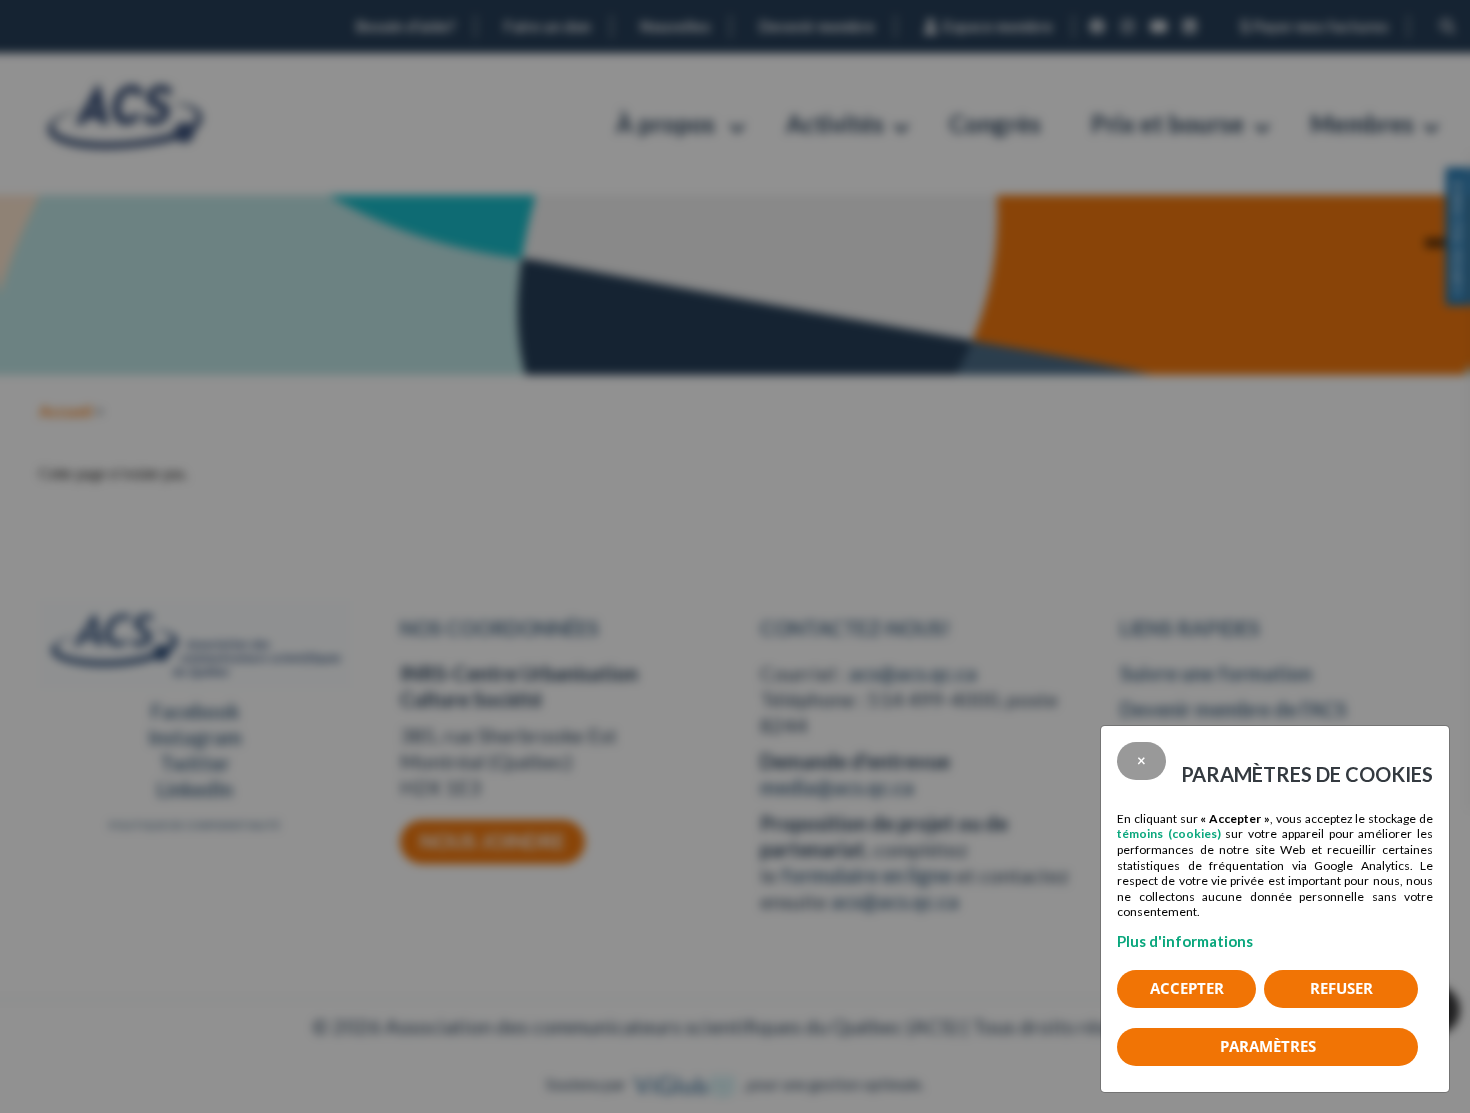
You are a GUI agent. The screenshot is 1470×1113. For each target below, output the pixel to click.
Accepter (1187, 988)
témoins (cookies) (1169, 833)
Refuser (1341, 988)
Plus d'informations (1185, 941)
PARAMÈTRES (1268, 1046)
